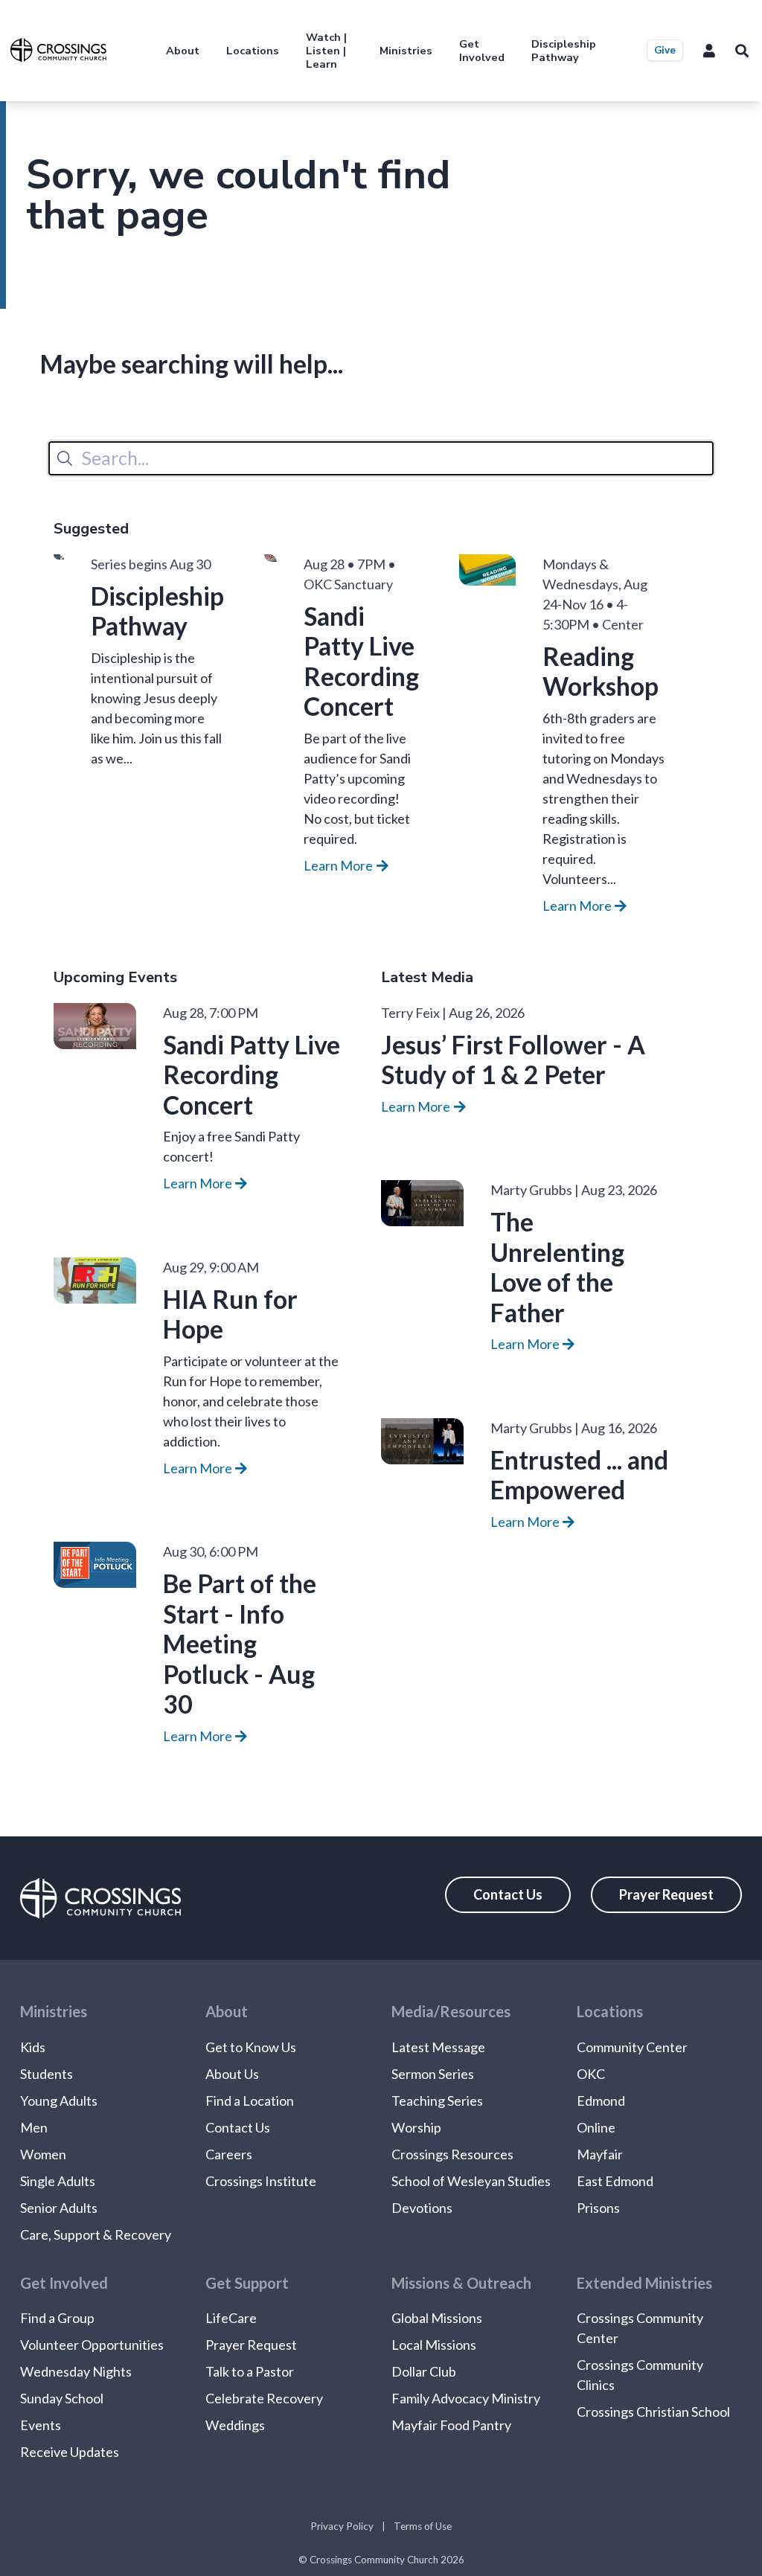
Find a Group (57, 2318)
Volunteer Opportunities (92, 2345)
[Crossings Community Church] (58, 50)
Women (43, 2154)
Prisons (598, 2208)
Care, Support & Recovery (96, 2234)
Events (41, 2425)
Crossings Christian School (653, 2412)
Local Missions (434, 2345)
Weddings (235, 2425)
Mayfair (600, 2154)
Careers (229, 2154)
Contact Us (508, 1894)
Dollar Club (424, 2371)
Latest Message (438, 2047)
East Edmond (615, 2181)
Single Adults (58, 2181)
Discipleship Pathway (564, 51)
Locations (253, 51)
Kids (33, 2047)
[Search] (65, 458)
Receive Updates (70, 2452)
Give (665, 50)
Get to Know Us (251, 2047)
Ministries (406, 51)
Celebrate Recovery (264, 2398)
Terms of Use (423, 2526)
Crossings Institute (261, 2181)
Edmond (601, 2101)
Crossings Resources (452, 2154)
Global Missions (437, 2318)
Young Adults (59, 2101)
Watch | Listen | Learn (326, 51)
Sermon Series (433, 2074)
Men (34, 2127)
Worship (416, 2127)
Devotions (422, 2208)
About (183, 51)
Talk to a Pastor (250, 2371)
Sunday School (62, 2398)
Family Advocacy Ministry (466, 2398)
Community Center (632, 2047)
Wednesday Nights (76, 2371)
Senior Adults (59, 2208)
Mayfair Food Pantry (451, 2425)
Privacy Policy (342, 2526)
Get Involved (482, 51)
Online (596, 2127)
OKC (591, 2074)
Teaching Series (437, 2101)
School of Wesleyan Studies (471, 2181)
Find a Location (250, 2101)
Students (47, 2074)
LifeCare (231, 2318)
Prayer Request (666, 1894)
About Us (232, 2074)
